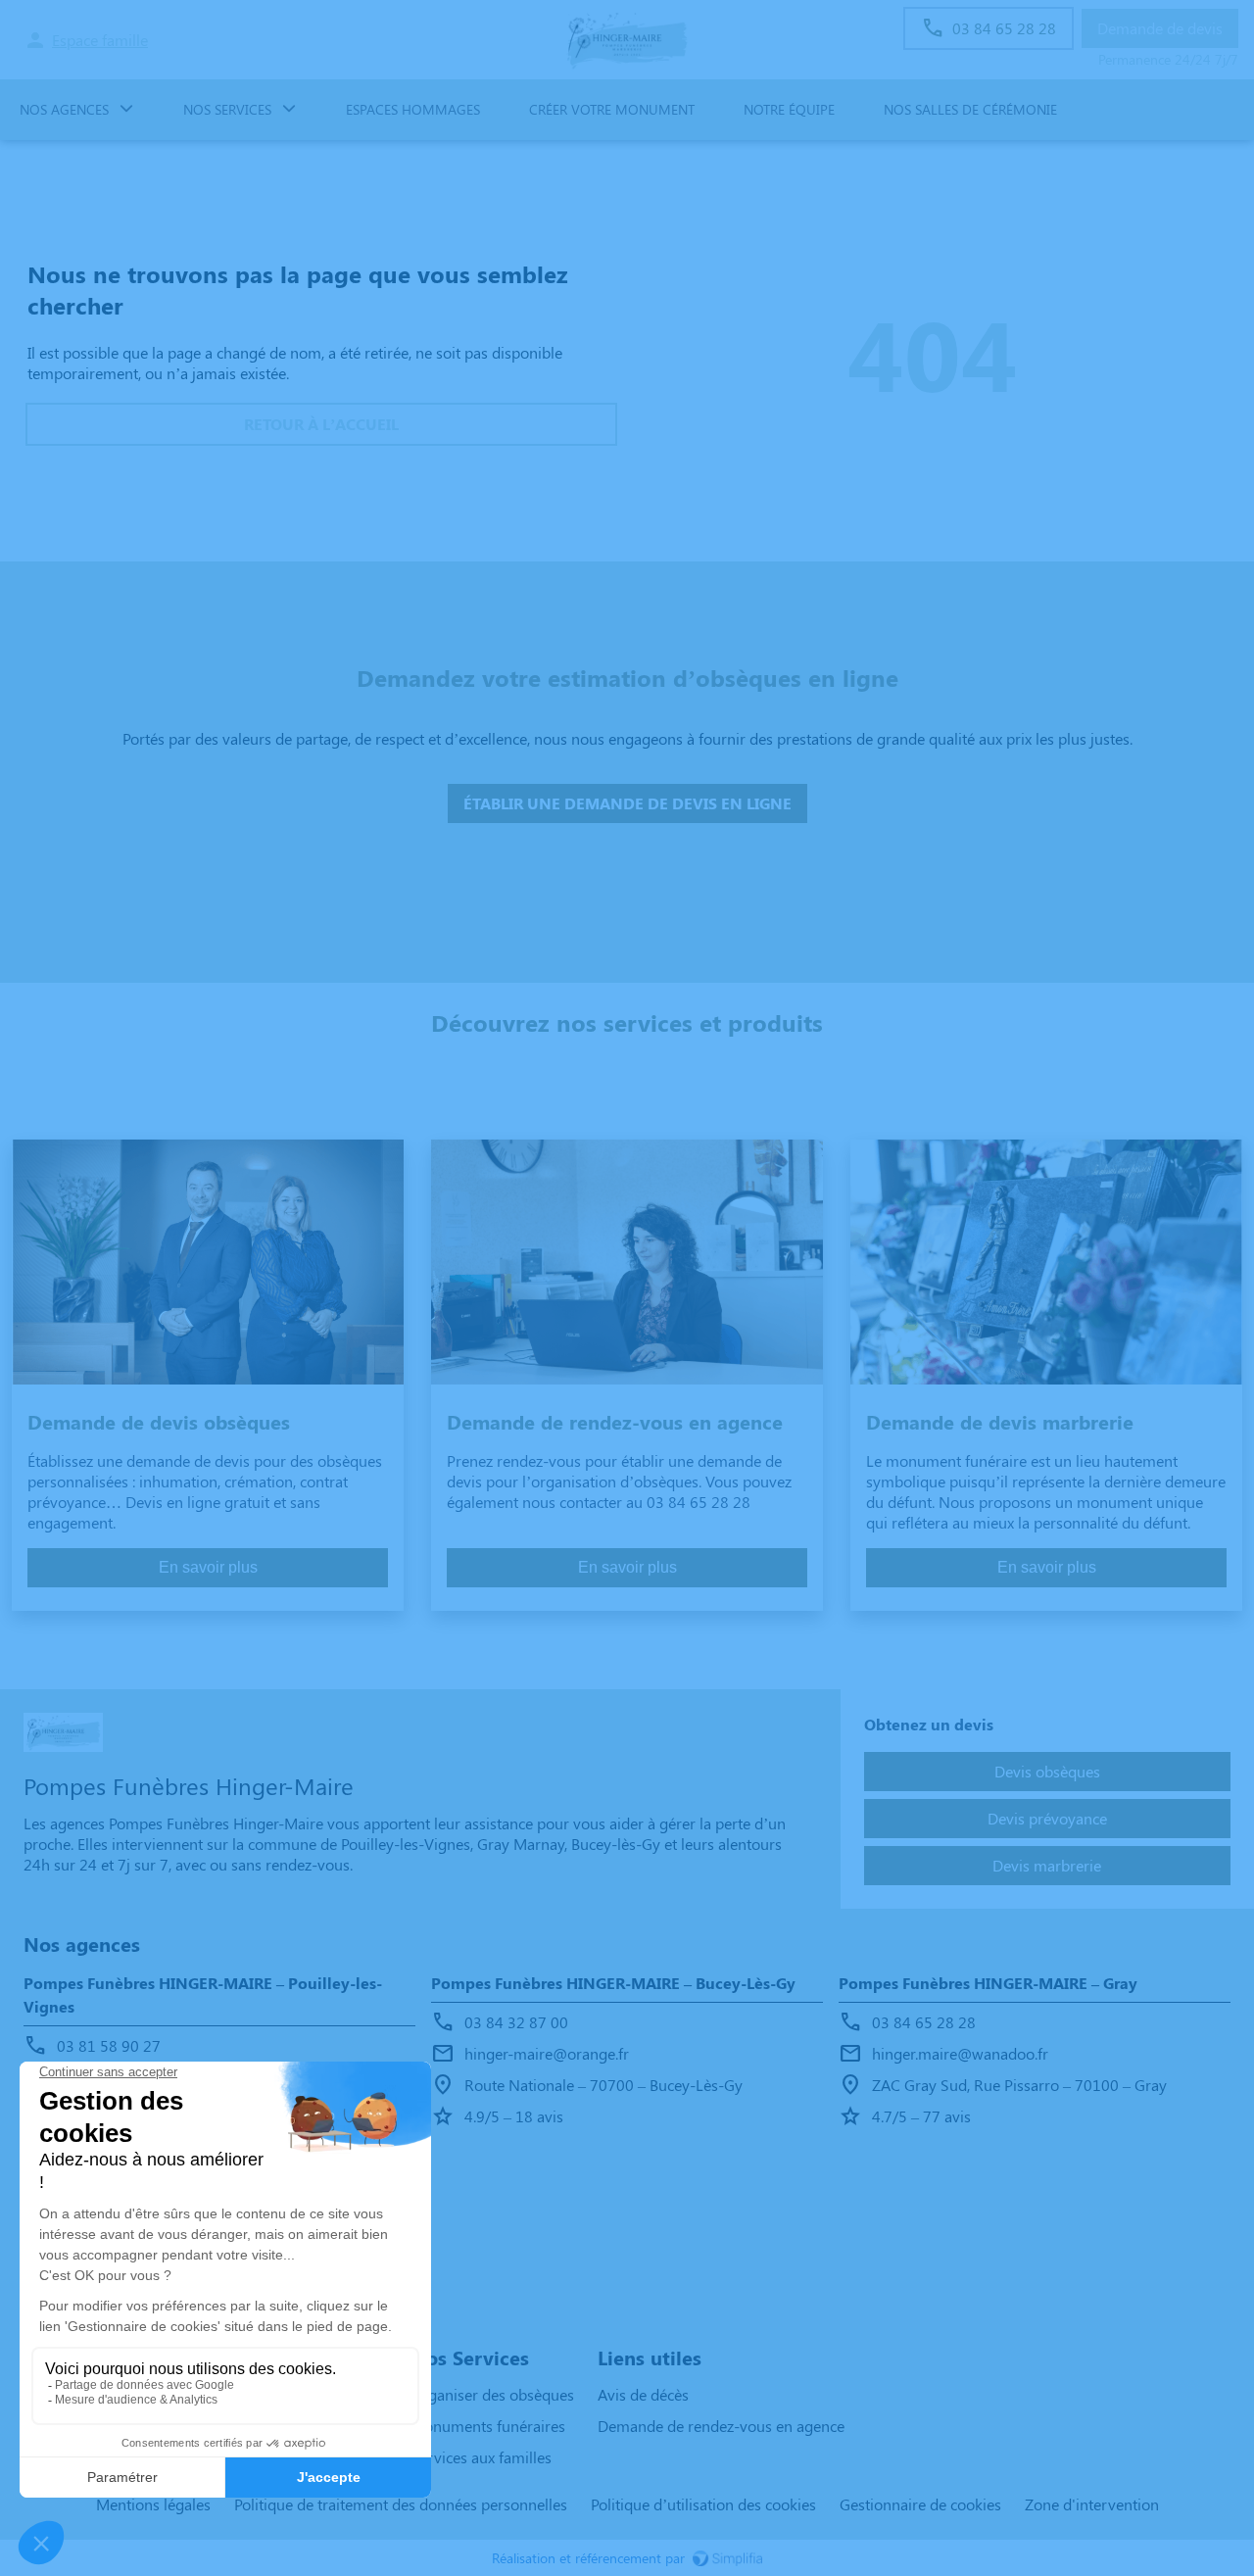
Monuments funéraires (488, 2426)
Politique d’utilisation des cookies (703, 2504)
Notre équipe (789, 109)
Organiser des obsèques (492, 2394)
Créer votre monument (612, 109)
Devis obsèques (1047, 1771)
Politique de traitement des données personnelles (401, 2504)
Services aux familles (481, 2457)
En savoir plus (208, 1567)
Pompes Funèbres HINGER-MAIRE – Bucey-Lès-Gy (613, 1983)
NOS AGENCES (64, 109)
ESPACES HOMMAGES (413, 109)
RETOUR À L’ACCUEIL (321, 424)
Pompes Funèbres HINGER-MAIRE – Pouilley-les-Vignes (203, 1994)
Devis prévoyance (1047, 1818)
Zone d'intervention (1092, 2504)
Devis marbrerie (1047, 1865)
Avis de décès (643, 2394)
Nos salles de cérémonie (970, 109)
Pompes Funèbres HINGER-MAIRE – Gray (988, 1983)
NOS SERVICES (227, 109)
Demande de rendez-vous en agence (721, 2426)
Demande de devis (1160, 28)
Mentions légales (153, 2504)
